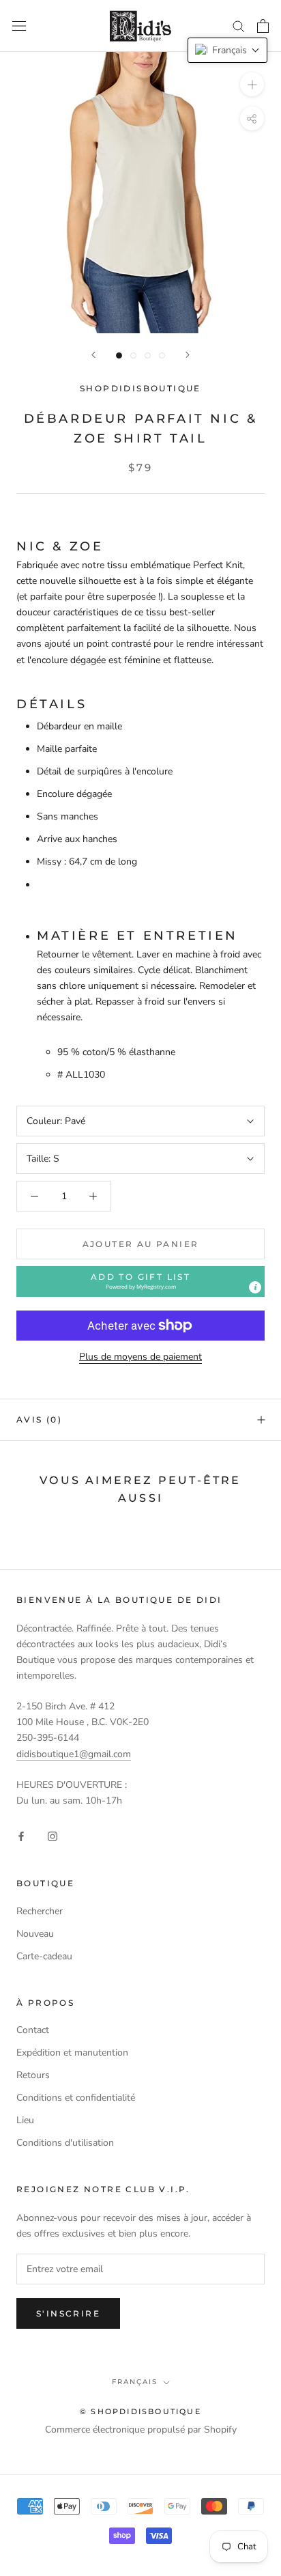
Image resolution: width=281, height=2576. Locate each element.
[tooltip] (255, 1287)
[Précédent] (93, 355)
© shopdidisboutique (140, 2411)
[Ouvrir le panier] (263, 26)
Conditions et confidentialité (76, 2098)
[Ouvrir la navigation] (19, 26)
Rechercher (40, 1911)
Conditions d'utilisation (65, 2143)
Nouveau (35, 1934)
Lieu (25, 2120)
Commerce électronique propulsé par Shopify (141, 2430)
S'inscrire (68, 2313)
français (135, 2382)
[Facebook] (21, 1836)
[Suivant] (188, 355)
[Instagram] (53, 1836)
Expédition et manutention (72, 2053)
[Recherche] (239, 26)
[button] (140, 1282)
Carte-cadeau (44, 1956)
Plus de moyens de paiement (140, 1357)
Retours (33, 2075)
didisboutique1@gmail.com (74, 1754)
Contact (33, 2030)
